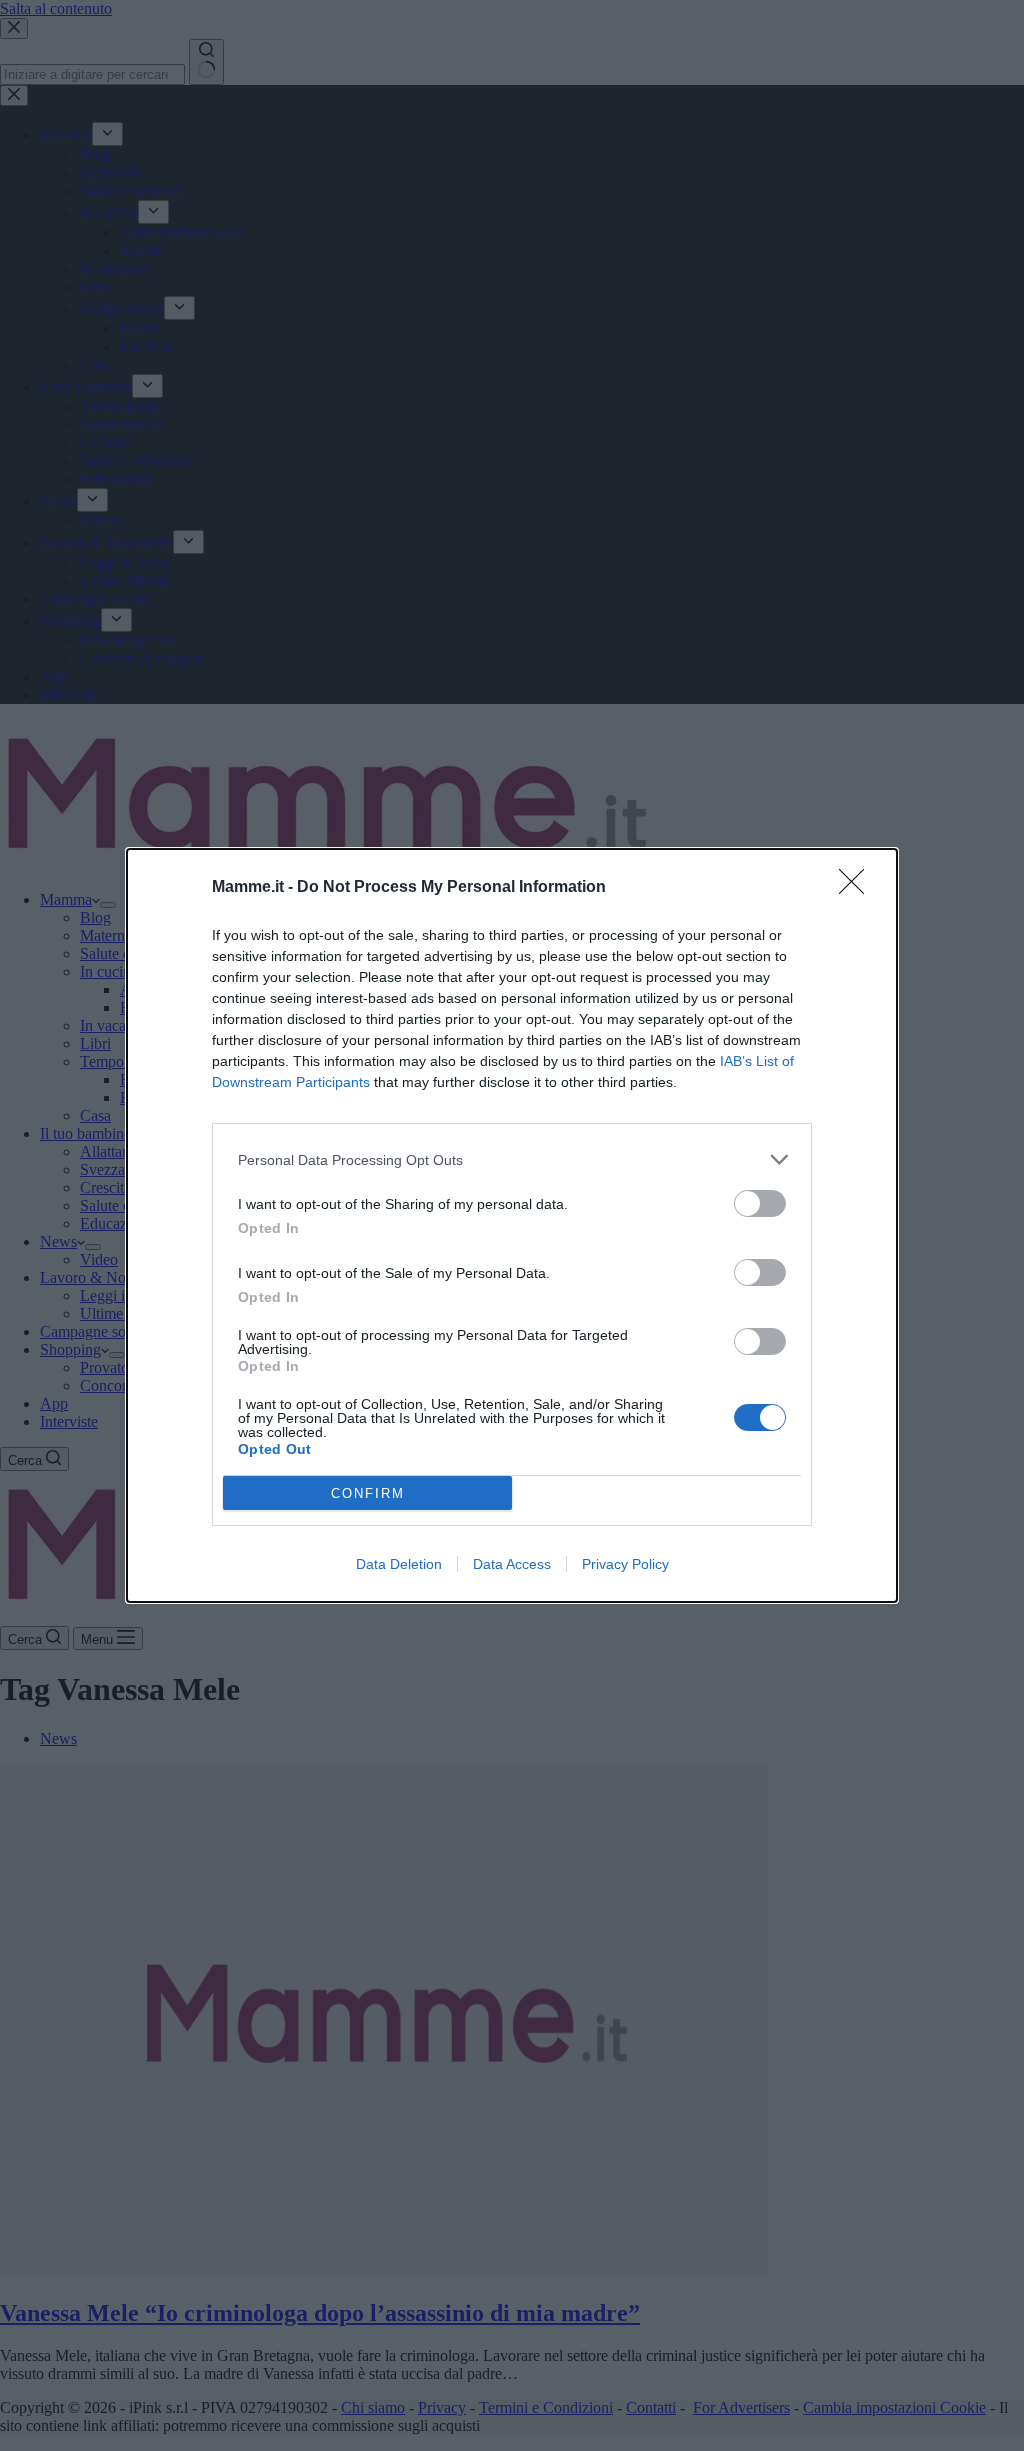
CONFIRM (368, 1493)
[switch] (760, 1203)
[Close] (858, 888)
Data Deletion (399, 1564)
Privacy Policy (625, 1564)
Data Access (512, 1564)
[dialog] (512, 1225)
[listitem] (512, 1159)
